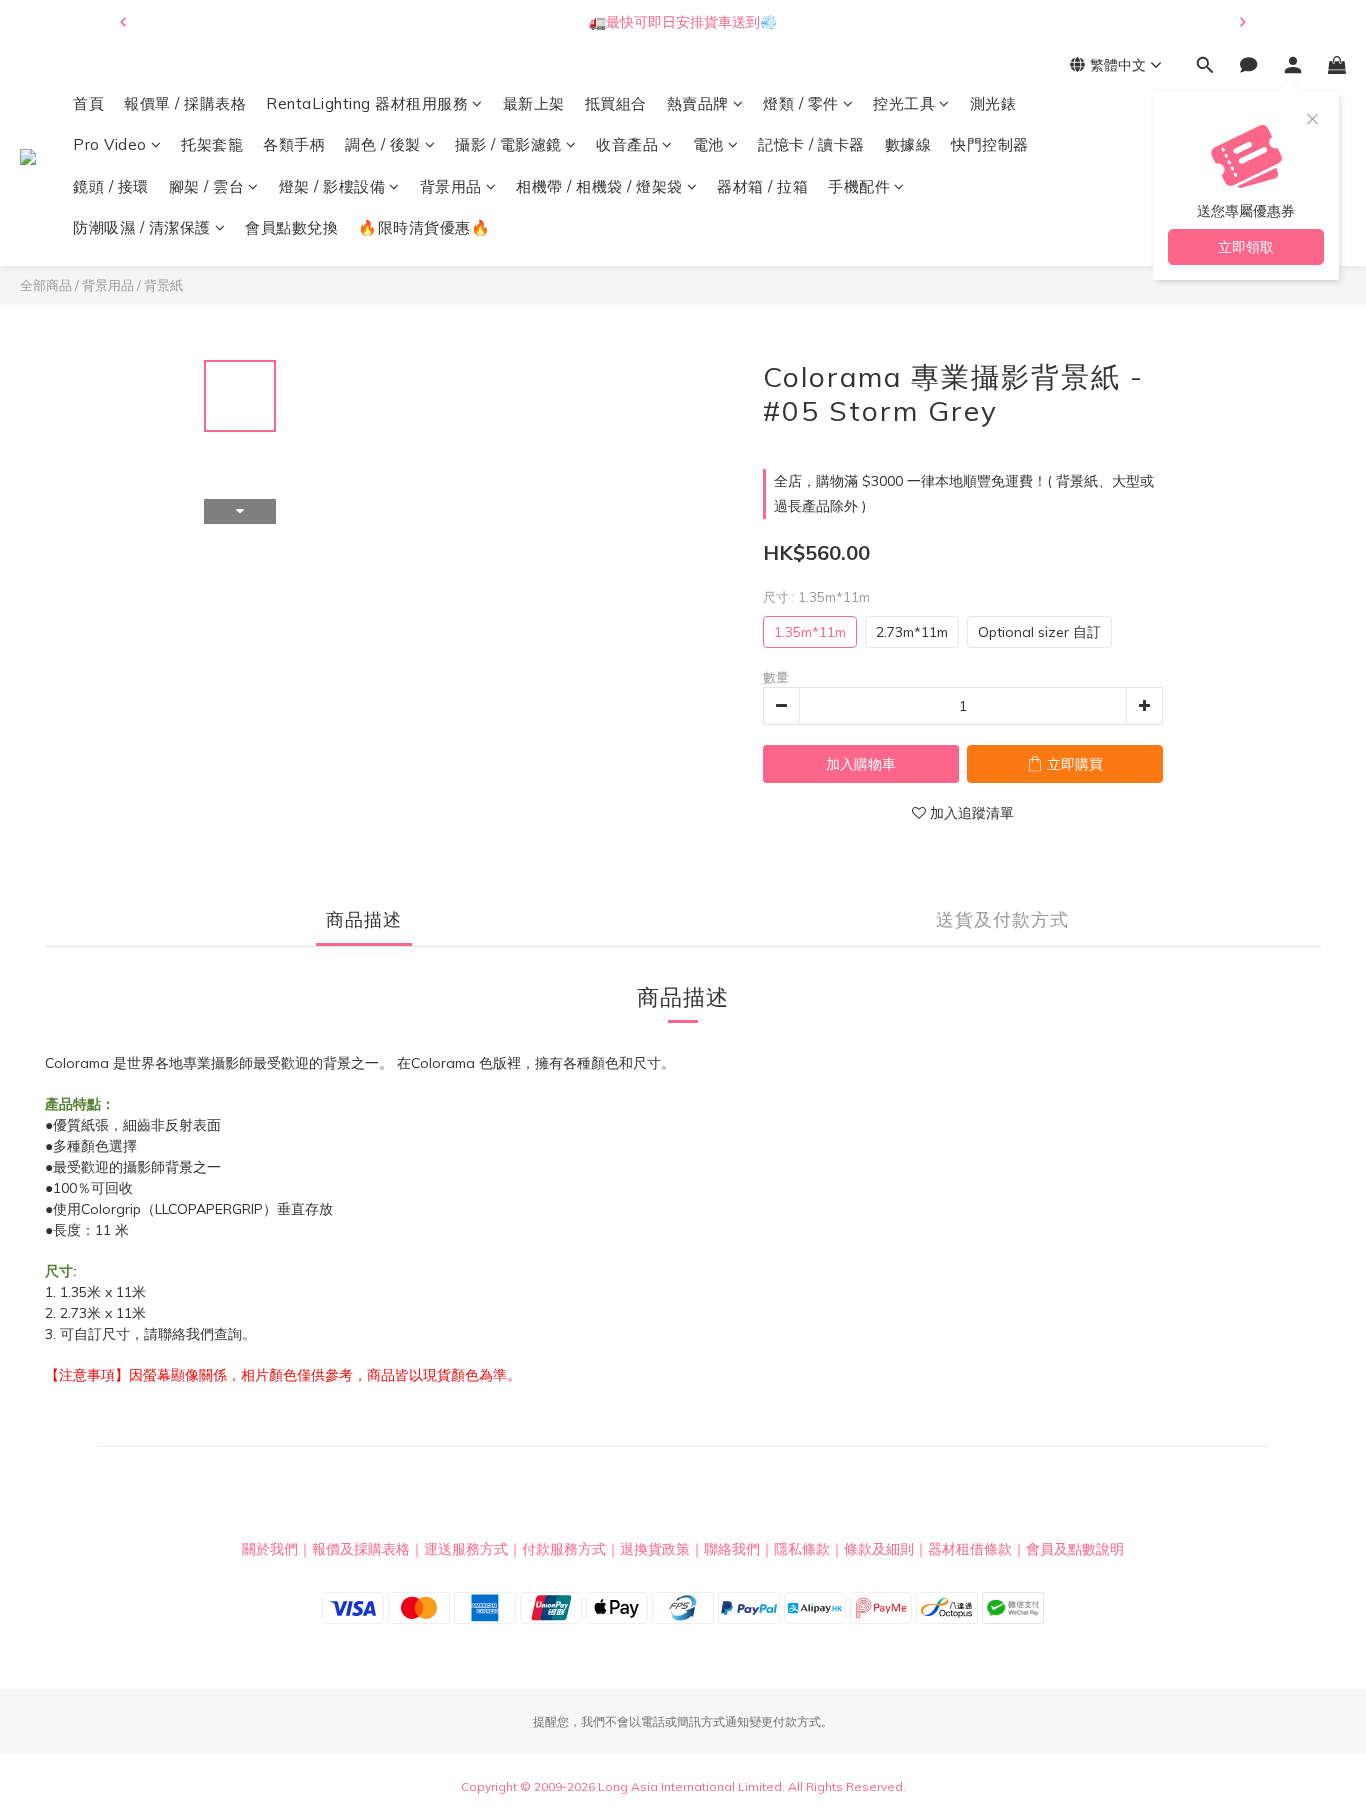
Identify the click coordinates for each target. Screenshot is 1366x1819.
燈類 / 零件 (801, 103)
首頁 (88, 103)
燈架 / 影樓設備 (332, 186)
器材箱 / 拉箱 (762, 186)
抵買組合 (616, 103)
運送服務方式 (466, 1549)
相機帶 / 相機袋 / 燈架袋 (599, 186)
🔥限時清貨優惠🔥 (424, 228)
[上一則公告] (123, 22)
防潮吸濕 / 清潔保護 (142, 228)
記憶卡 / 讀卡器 (811, 145)
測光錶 (993, 103)
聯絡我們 (732, 1549)
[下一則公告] (1243, 22)
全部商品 (46, 285)
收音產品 (627, 145)
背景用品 (451, 186)
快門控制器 (990, 145)
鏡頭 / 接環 (111, 186)
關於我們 (270, 1549)
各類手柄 (294, 145)
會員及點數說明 (1075, 1549)
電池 (708, 145)
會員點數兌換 (291, 228)
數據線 (908, 145)
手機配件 (859, 186)
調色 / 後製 (383, 145)
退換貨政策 (655, 1549)
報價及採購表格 (361, 1549)
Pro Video (110, 145)
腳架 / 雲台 (207, 186)
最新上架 (534, 103)
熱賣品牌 (698, 103)
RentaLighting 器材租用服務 (367, 103)
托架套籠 (212, 145)
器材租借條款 (970, 1549)
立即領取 (1246, 247)
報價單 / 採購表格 (185, 103)
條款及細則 (879, 1549)
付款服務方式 (564, 1549)
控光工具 (904, 103)
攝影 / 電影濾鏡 (508, 145)
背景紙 (163, 285)
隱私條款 (802, 1549)
